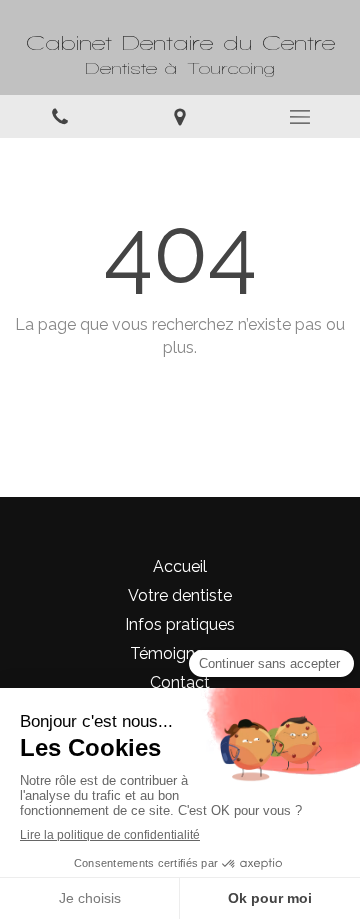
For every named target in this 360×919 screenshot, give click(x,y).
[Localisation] (180, 116)
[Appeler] (60, 116)
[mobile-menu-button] (300, 117)
